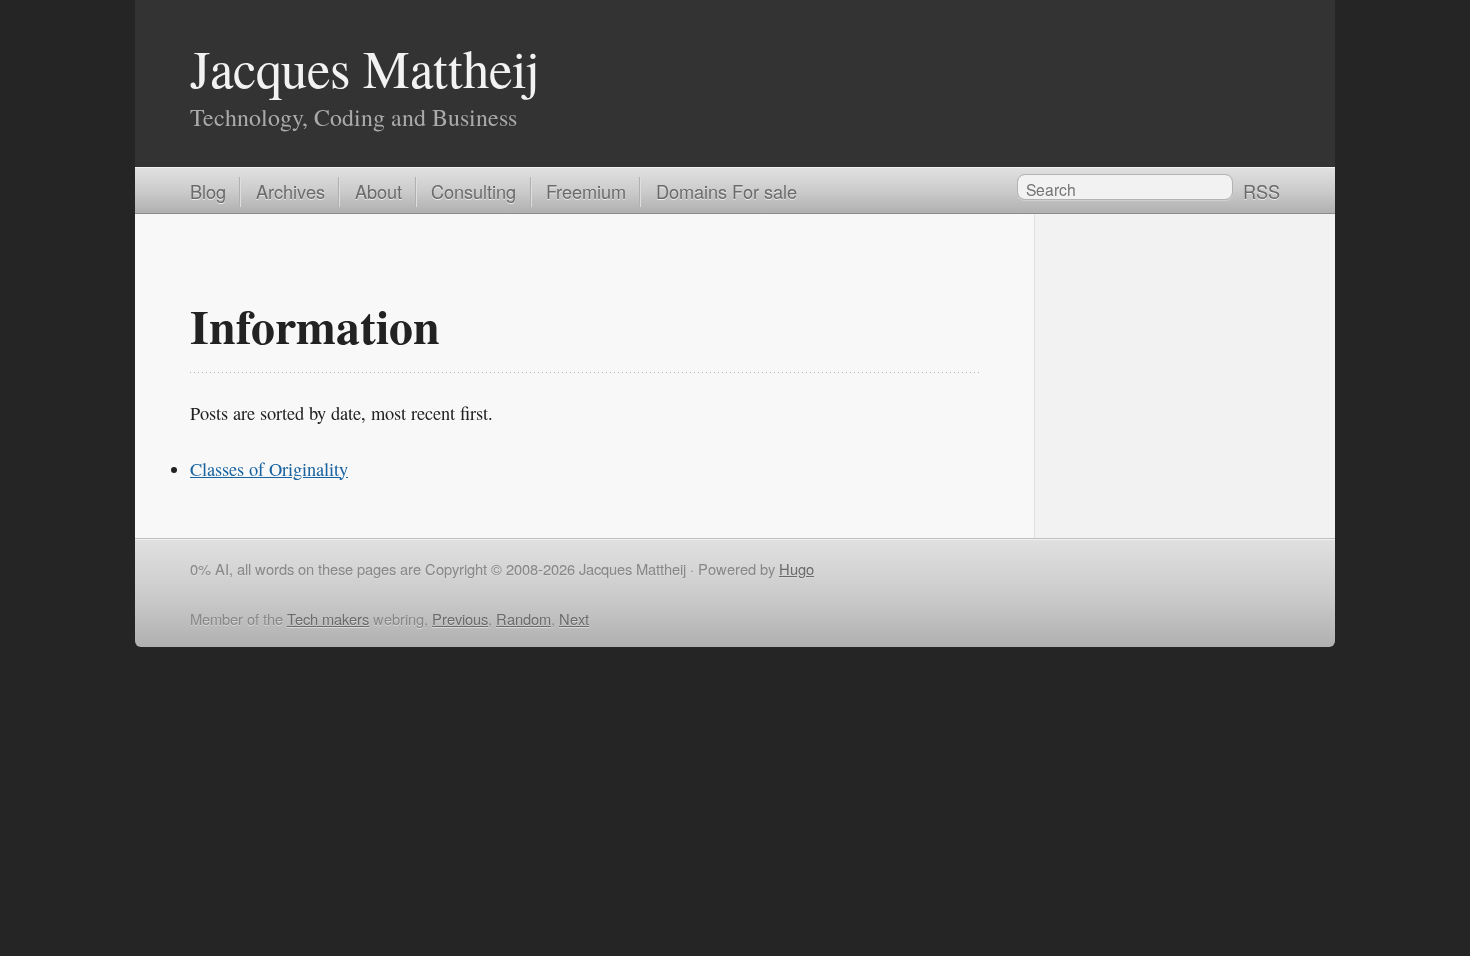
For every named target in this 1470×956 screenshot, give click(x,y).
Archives (290, 191)
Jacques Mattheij (365, 67)
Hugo (796, 568)
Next (574, 618)
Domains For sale (726, 191)
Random (523, 618)
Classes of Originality (269, 469)
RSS (1261, 191)
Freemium (586, 191)
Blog (208, 191)
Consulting (473, 191)
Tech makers (328, 618)
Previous (460, 618)
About (378, 191)
